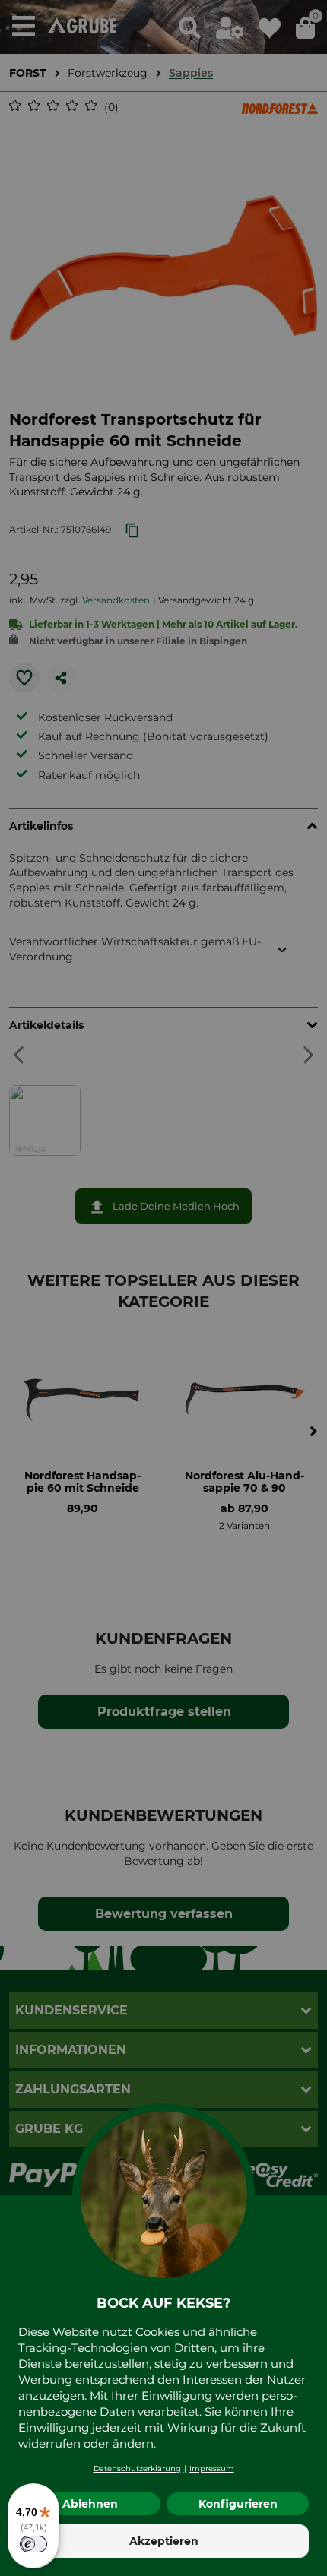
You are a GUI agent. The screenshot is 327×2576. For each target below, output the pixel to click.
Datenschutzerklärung (137, 2468)
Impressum (212, 2468)
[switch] (33, 2544)
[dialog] (163, 1288)
